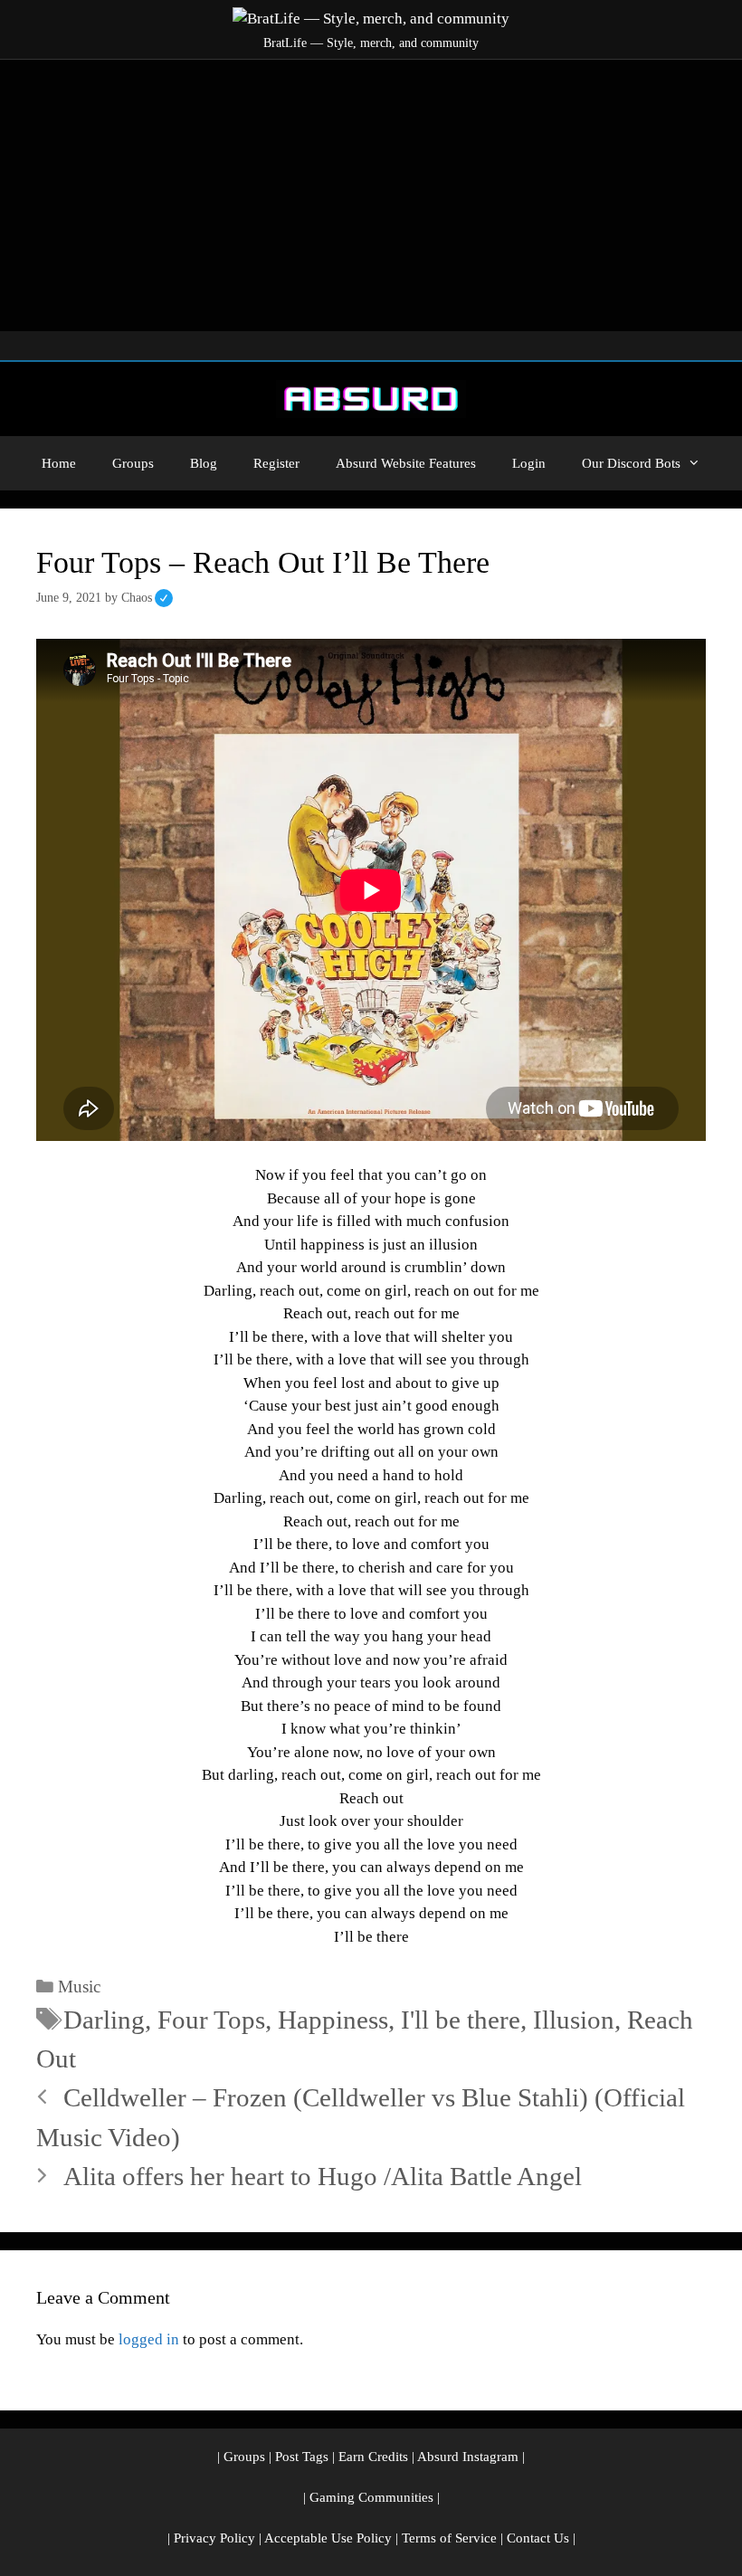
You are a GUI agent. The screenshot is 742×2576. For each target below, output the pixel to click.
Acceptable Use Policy (328, 2538)
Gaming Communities (371, 2497)
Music (79, 1987)
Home (59, 463)
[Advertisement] (371, 195)
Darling (104, 2020)
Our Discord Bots (631, 463)
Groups (133, 463)
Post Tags (302, 2457)
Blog (204, 463)
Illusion (574, 2020)
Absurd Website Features (406, 463)
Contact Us (538, 2538)
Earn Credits (373, 2457)
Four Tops (211, 2020)
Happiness (333, 2020)
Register (276, 463)
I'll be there (461, 2020)
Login (529, 463)
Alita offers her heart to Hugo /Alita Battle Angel (323, 2176)
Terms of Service (449, 2538)
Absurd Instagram (468, 2457)
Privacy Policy (214, 2538)
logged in (149, 2339)
